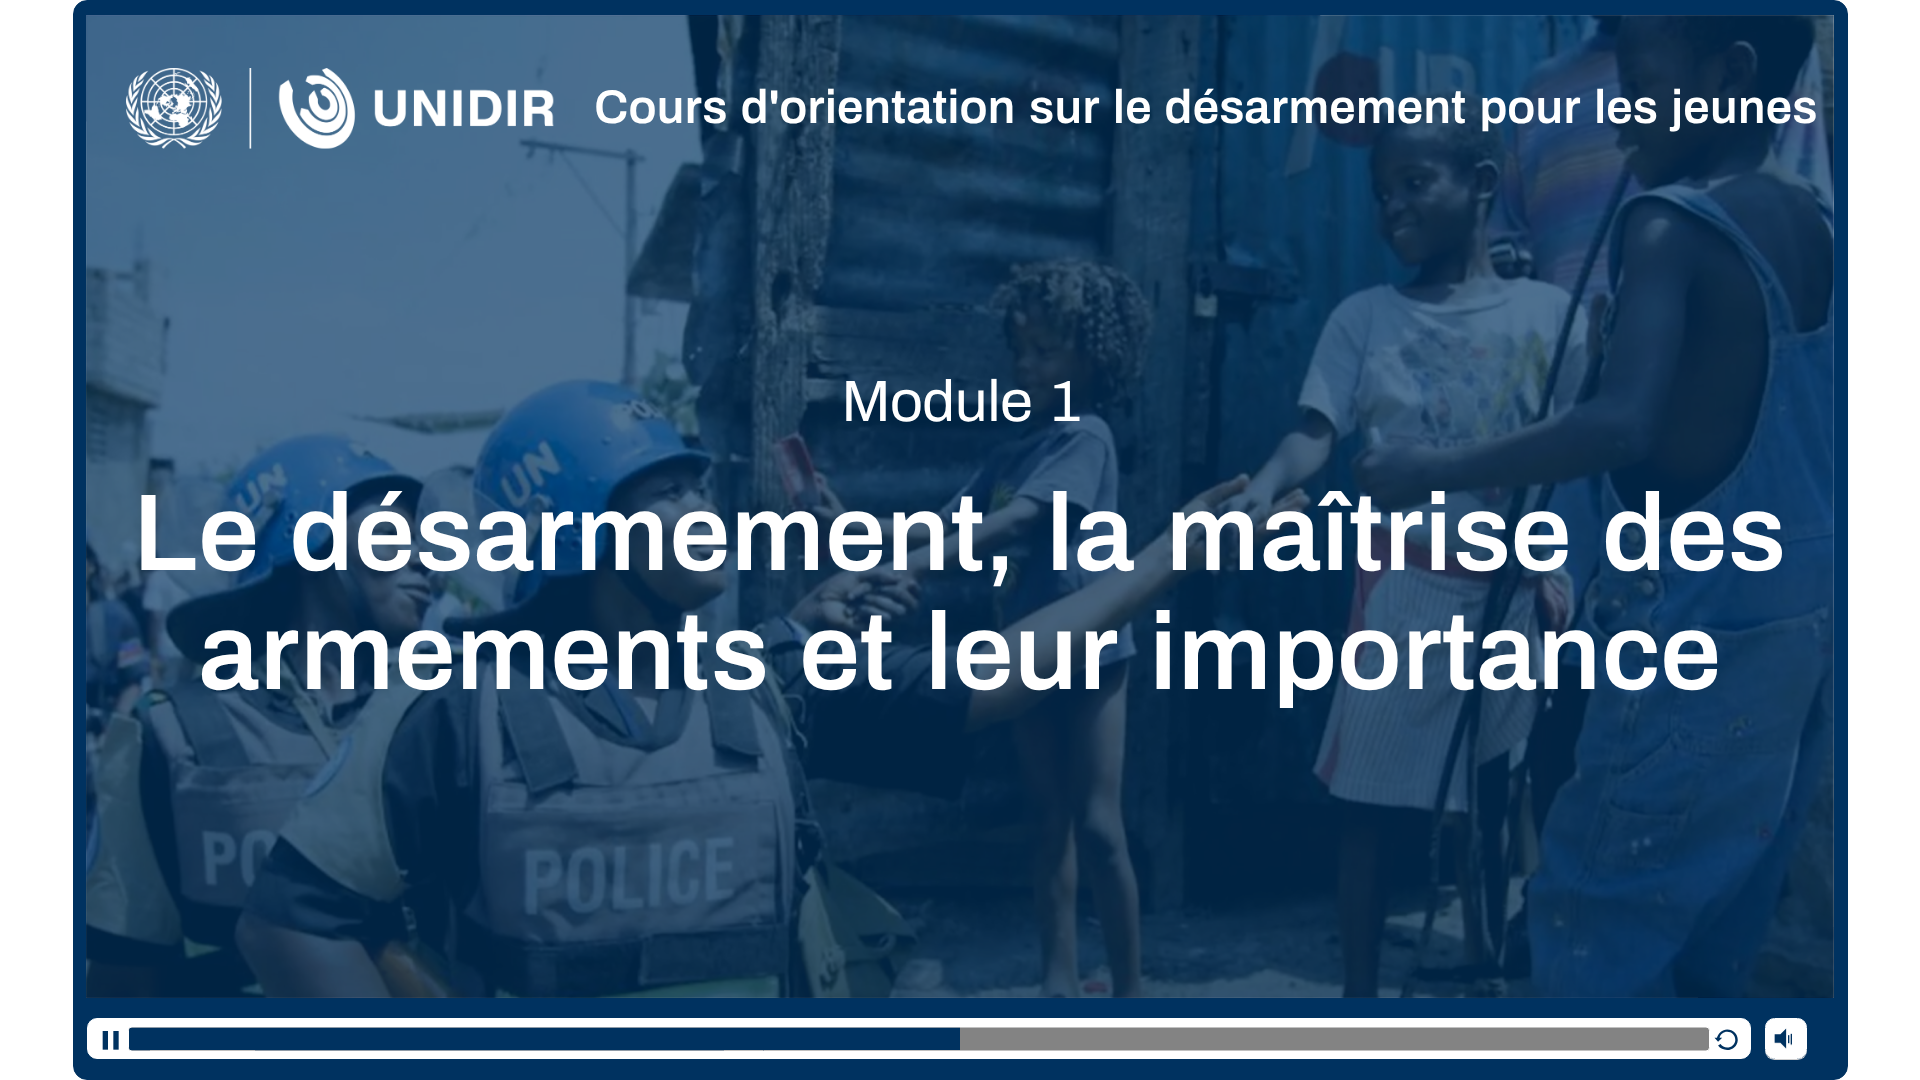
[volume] (1786, 1037)
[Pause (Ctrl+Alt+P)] (107, 1038)
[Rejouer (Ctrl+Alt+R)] (1730, 1038)
